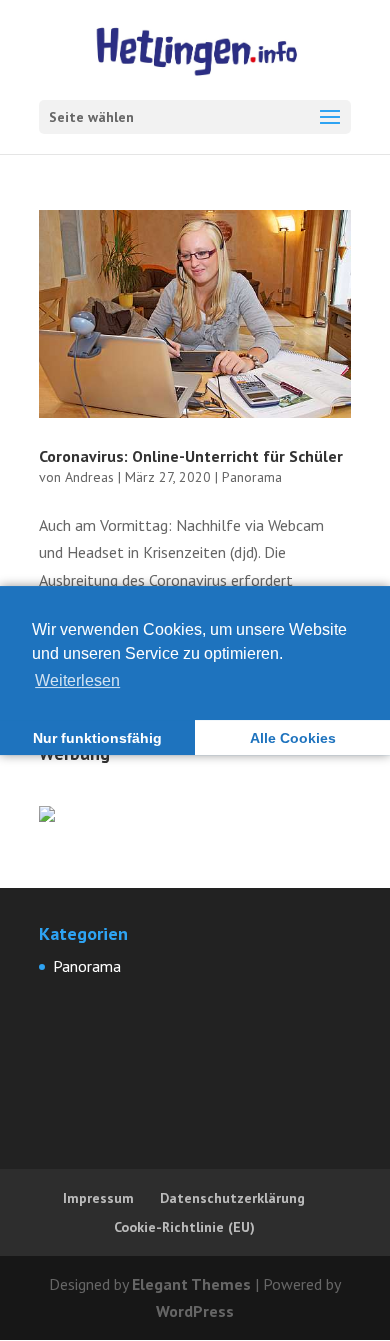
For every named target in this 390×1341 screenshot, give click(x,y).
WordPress (195, 1311)
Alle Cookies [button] (293, 738)
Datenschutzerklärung (232, 1198)
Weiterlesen (77, 680)
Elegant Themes (191, 1284)
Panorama (252, 477)
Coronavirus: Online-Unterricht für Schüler (191, 456)
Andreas (89, 477)
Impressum (98, 1198)
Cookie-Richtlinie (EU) (184, 1227)
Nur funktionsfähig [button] (97, 738)
